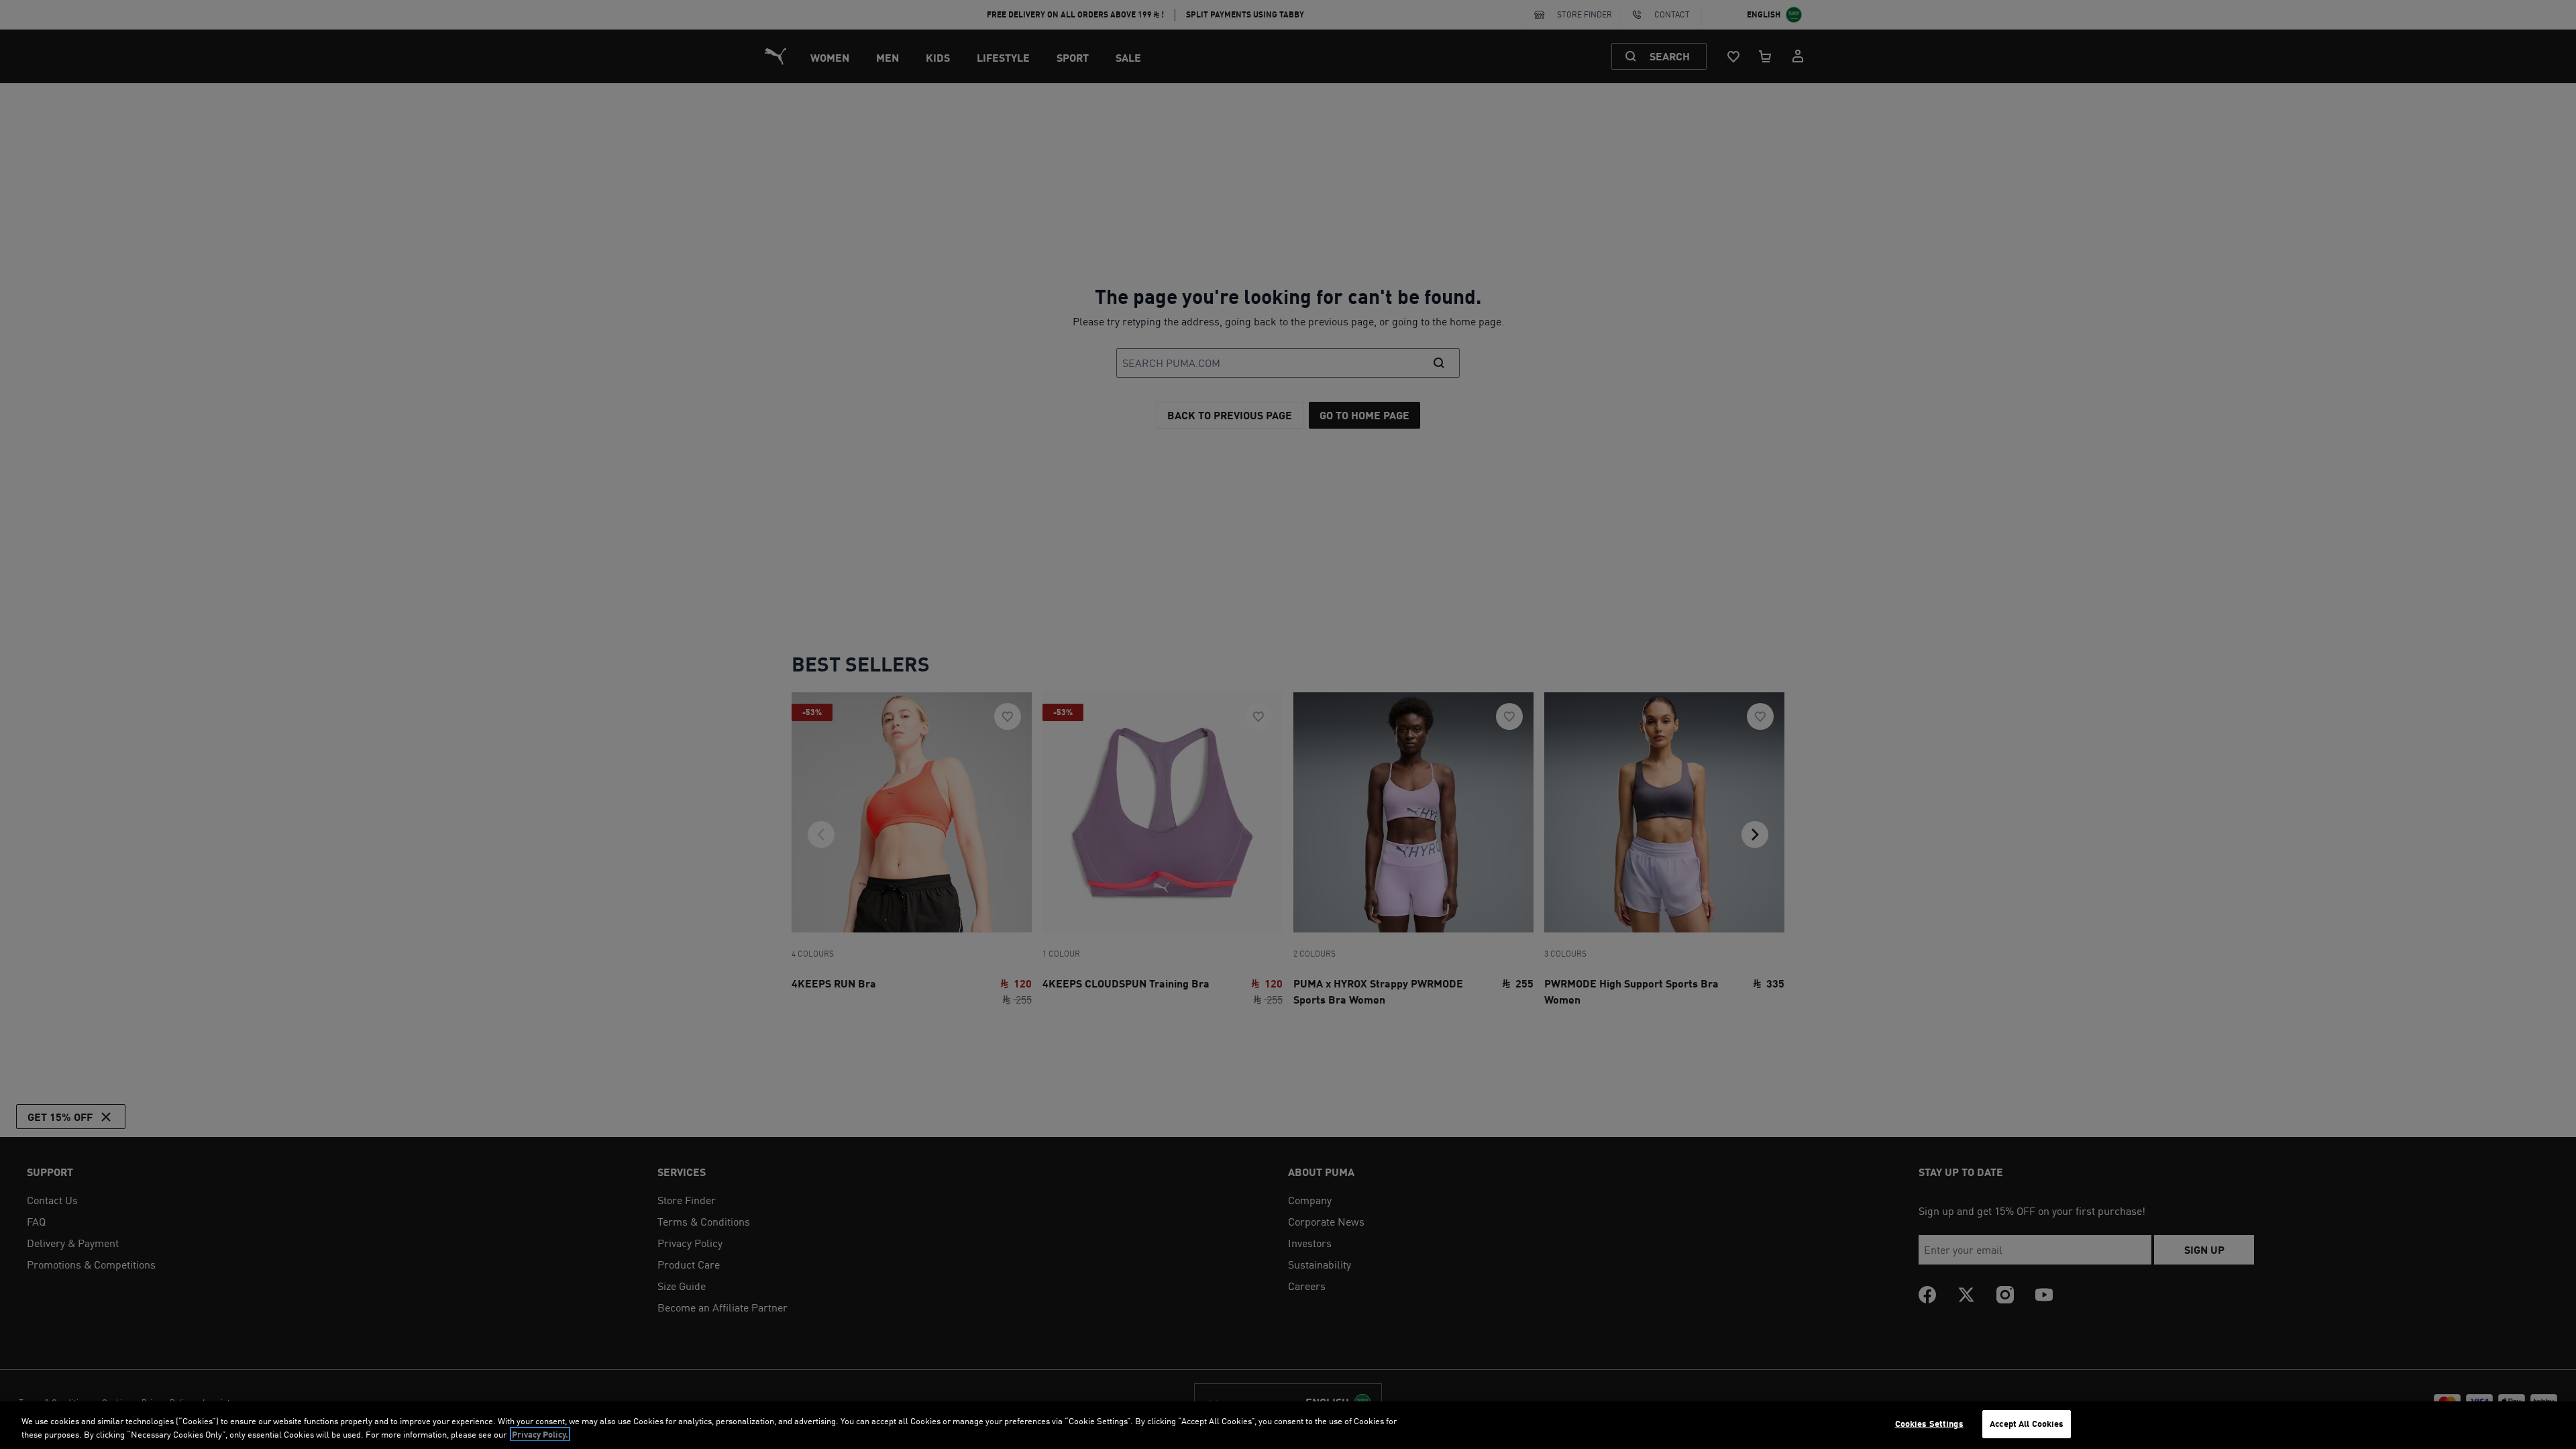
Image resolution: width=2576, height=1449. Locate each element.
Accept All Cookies (2027, 1424)
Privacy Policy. (540, 1434)
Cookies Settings (1929, 1424)
